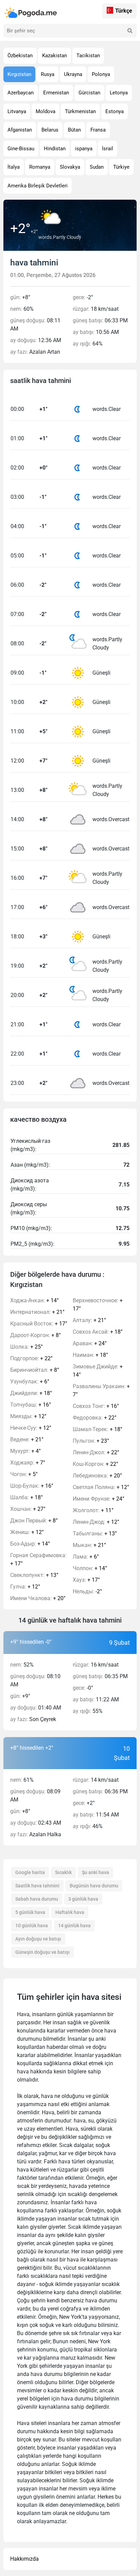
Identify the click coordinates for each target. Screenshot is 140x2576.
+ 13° (34, 1575)
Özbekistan (20, 56)
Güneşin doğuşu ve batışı (42, 1952)
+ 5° (24, 1474)
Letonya (119, 93)
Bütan (74, 130)
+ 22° (31, 1358)
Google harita (30, 1872)
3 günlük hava (83, 1899)
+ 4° (25, 1451)
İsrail (108, 149)
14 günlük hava (74, 1926)
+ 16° (31, 1405)
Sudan (97, 167)
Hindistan (55, 149)
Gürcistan (89, 93)
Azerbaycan (21, 93)
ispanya (84, 149)
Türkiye (121, 167)
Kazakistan (55, 56)
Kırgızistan (19, 74)
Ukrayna (73, 74)
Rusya (48, 74)
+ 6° (30, 1382)
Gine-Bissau (21, 149)
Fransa (98, 130)
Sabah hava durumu (37, 1899)
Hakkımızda (24, 2559)
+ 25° (27, 1347)
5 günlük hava (30, 1912)
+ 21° (37, 1312)
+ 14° (34, 1300)
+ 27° (28, 1509)
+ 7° (28, 1463)
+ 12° (28, 1416)
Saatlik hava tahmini (37, 1886)
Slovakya (70, 167)
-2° (87, 1591)
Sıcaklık (63, 1872)
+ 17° (39, 1324)
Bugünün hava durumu (94, 1886)
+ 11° (93, 1510)
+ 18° (31, 1393)
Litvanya (17, 111)
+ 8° (36, 1335)
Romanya (40, 167)
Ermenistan (56, 93)
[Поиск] (130, 31)
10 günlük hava (32, 1926)
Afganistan (20, 130)
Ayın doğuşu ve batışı (38, 1939)
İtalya (14, 167)
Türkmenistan (80, 111)
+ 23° (91, 1441)
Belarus (50, 130)
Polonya (101, 74)
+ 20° (38, 1598)
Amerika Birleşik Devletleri (38, 186)
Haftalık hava (70, 1912)
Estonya (115, 111)
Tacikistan (88, 56)
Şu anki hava (95, 1872)
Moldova (46, 111)
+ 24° (90, 1343)
